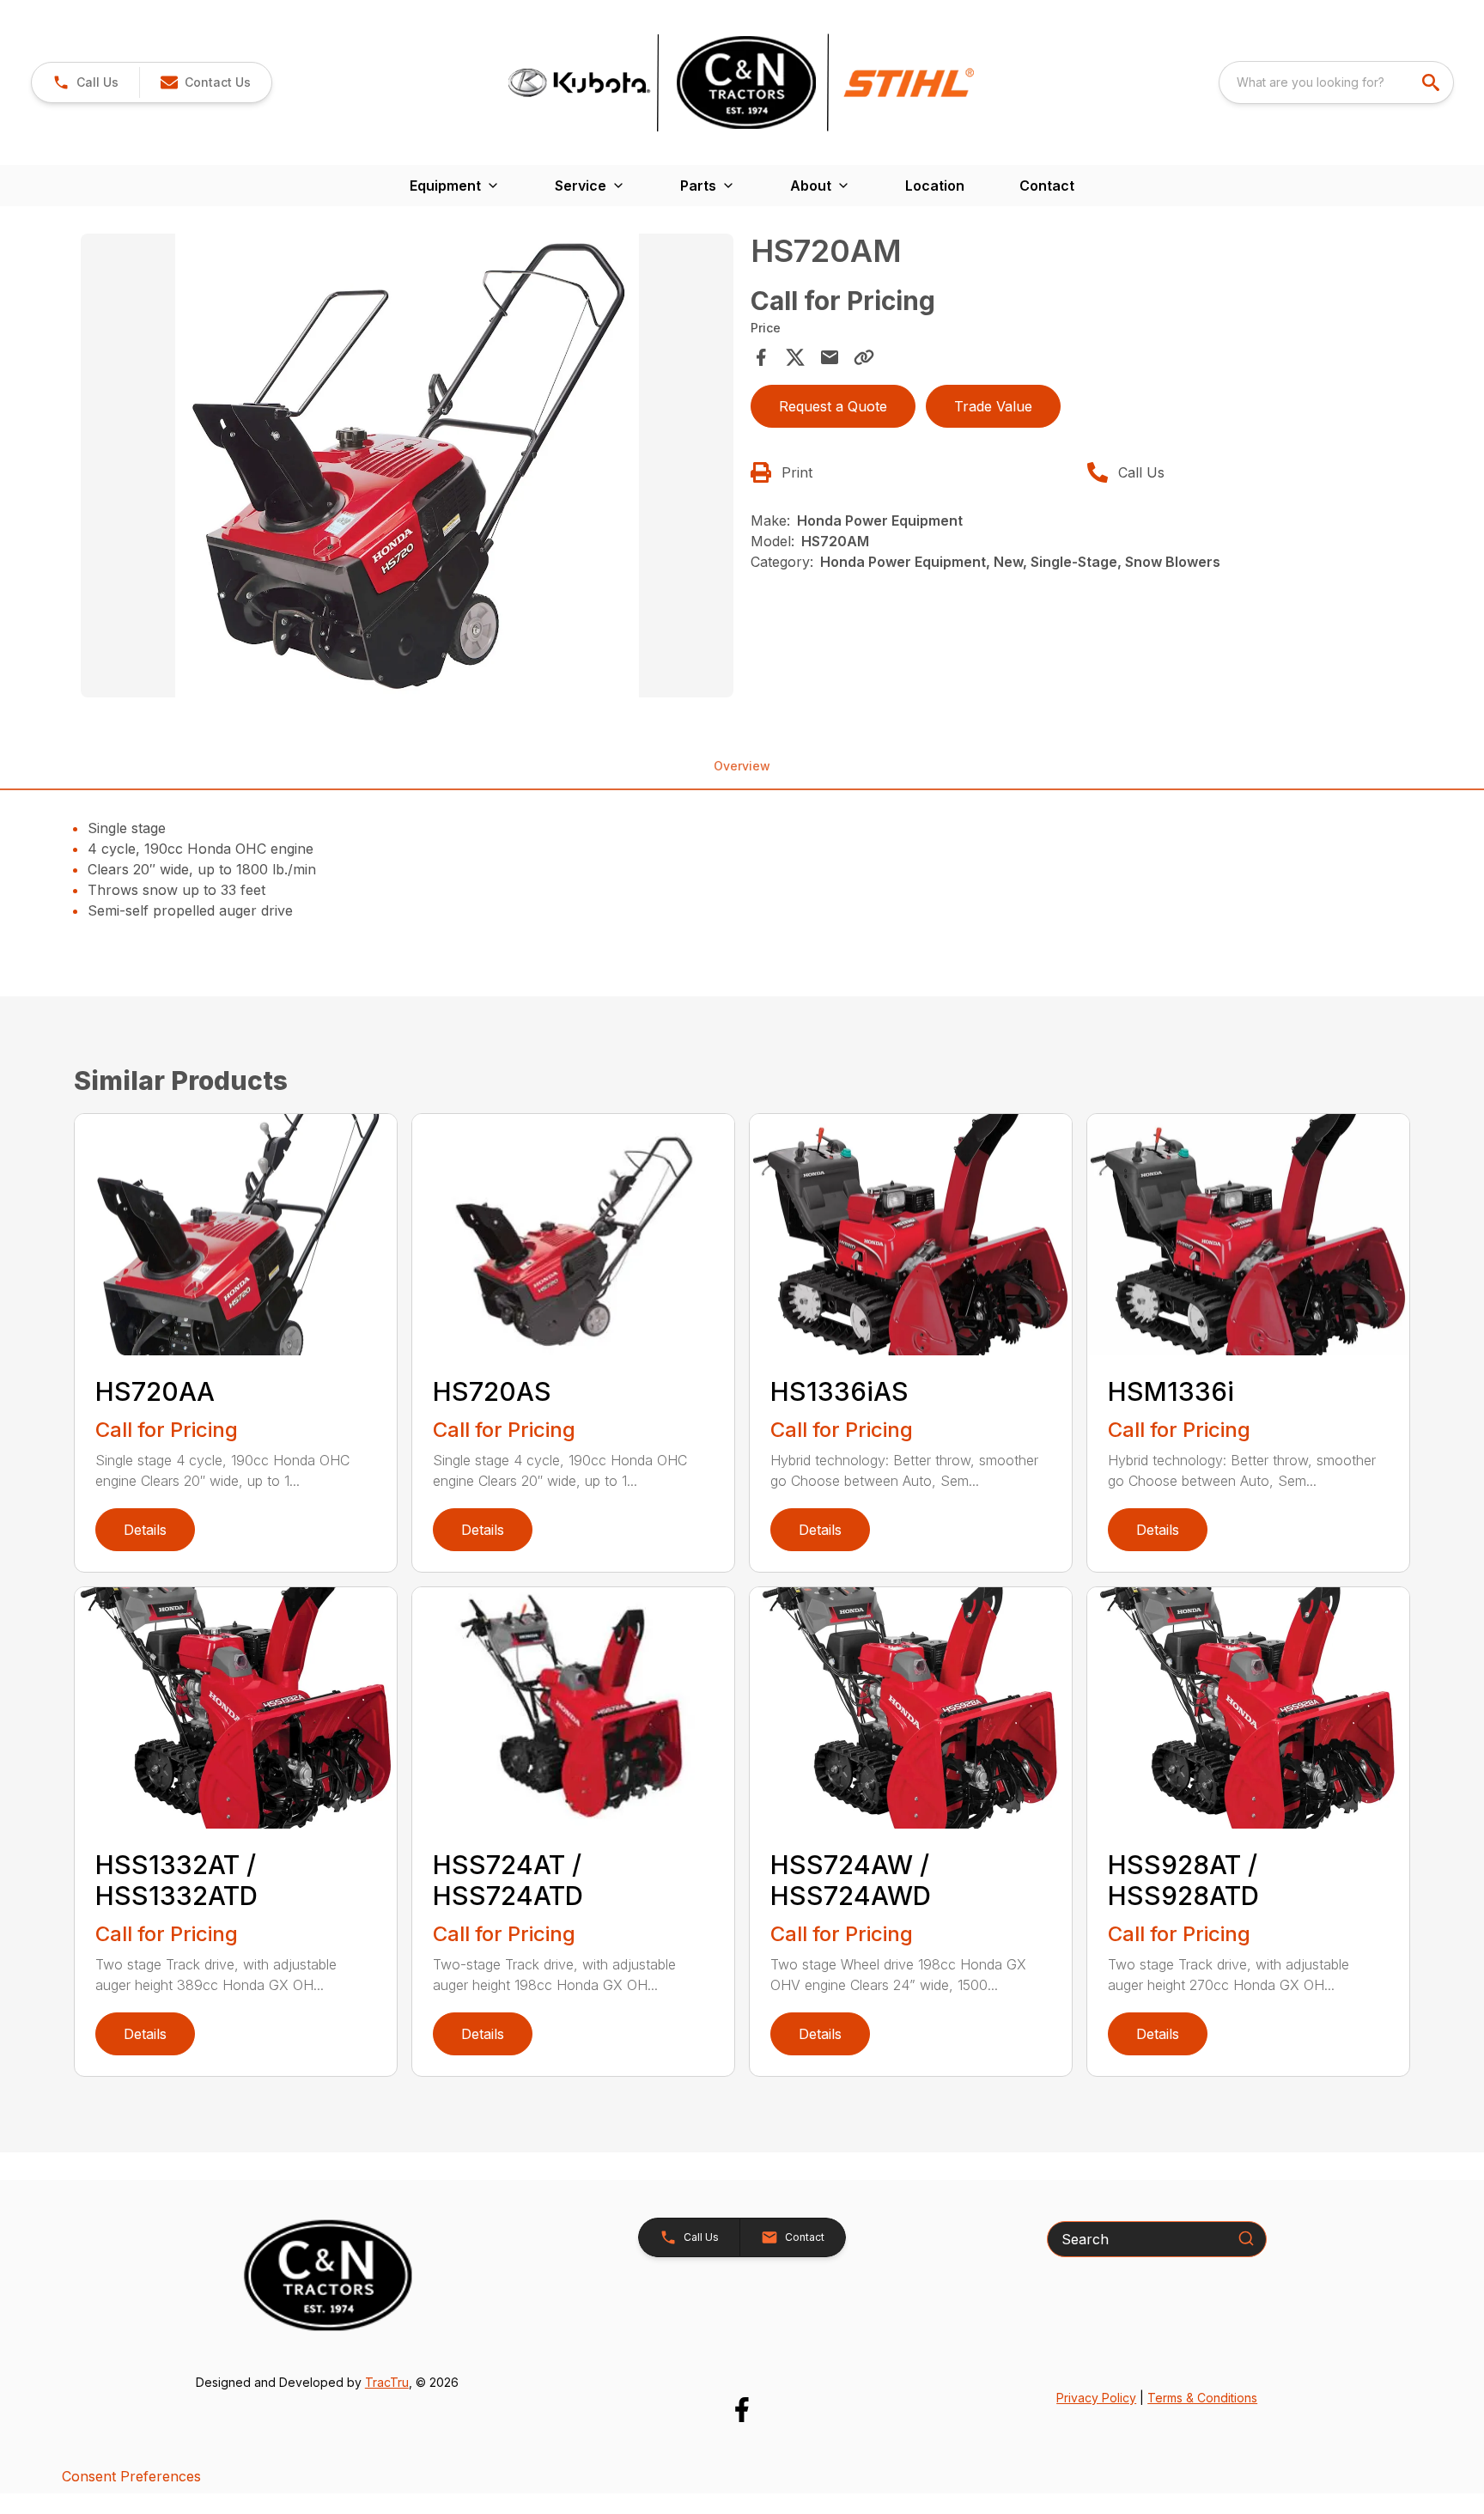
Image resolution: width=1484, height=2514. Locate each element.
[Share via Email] (830, 357)
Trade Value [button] (993, 406)
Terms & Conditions (1202, 2398)
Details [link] (145, 1530)
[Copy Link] (864, 357)
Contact (1047, 186)
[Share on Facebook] (761, 357)
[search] (1432, 82)
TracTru (387, 2382)
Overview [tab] (742, 766)
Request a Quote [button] (833, 406)
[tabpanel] (407, 468)
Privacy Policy (1096, 2398)
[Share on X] (795, 357)
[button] (85, 82)
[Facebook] (742, 2410)
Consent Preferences (131, 2476)
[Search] (1246, 2238)
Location (935, 186)
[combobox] (1336, 82)
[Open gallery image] (407, 466)
